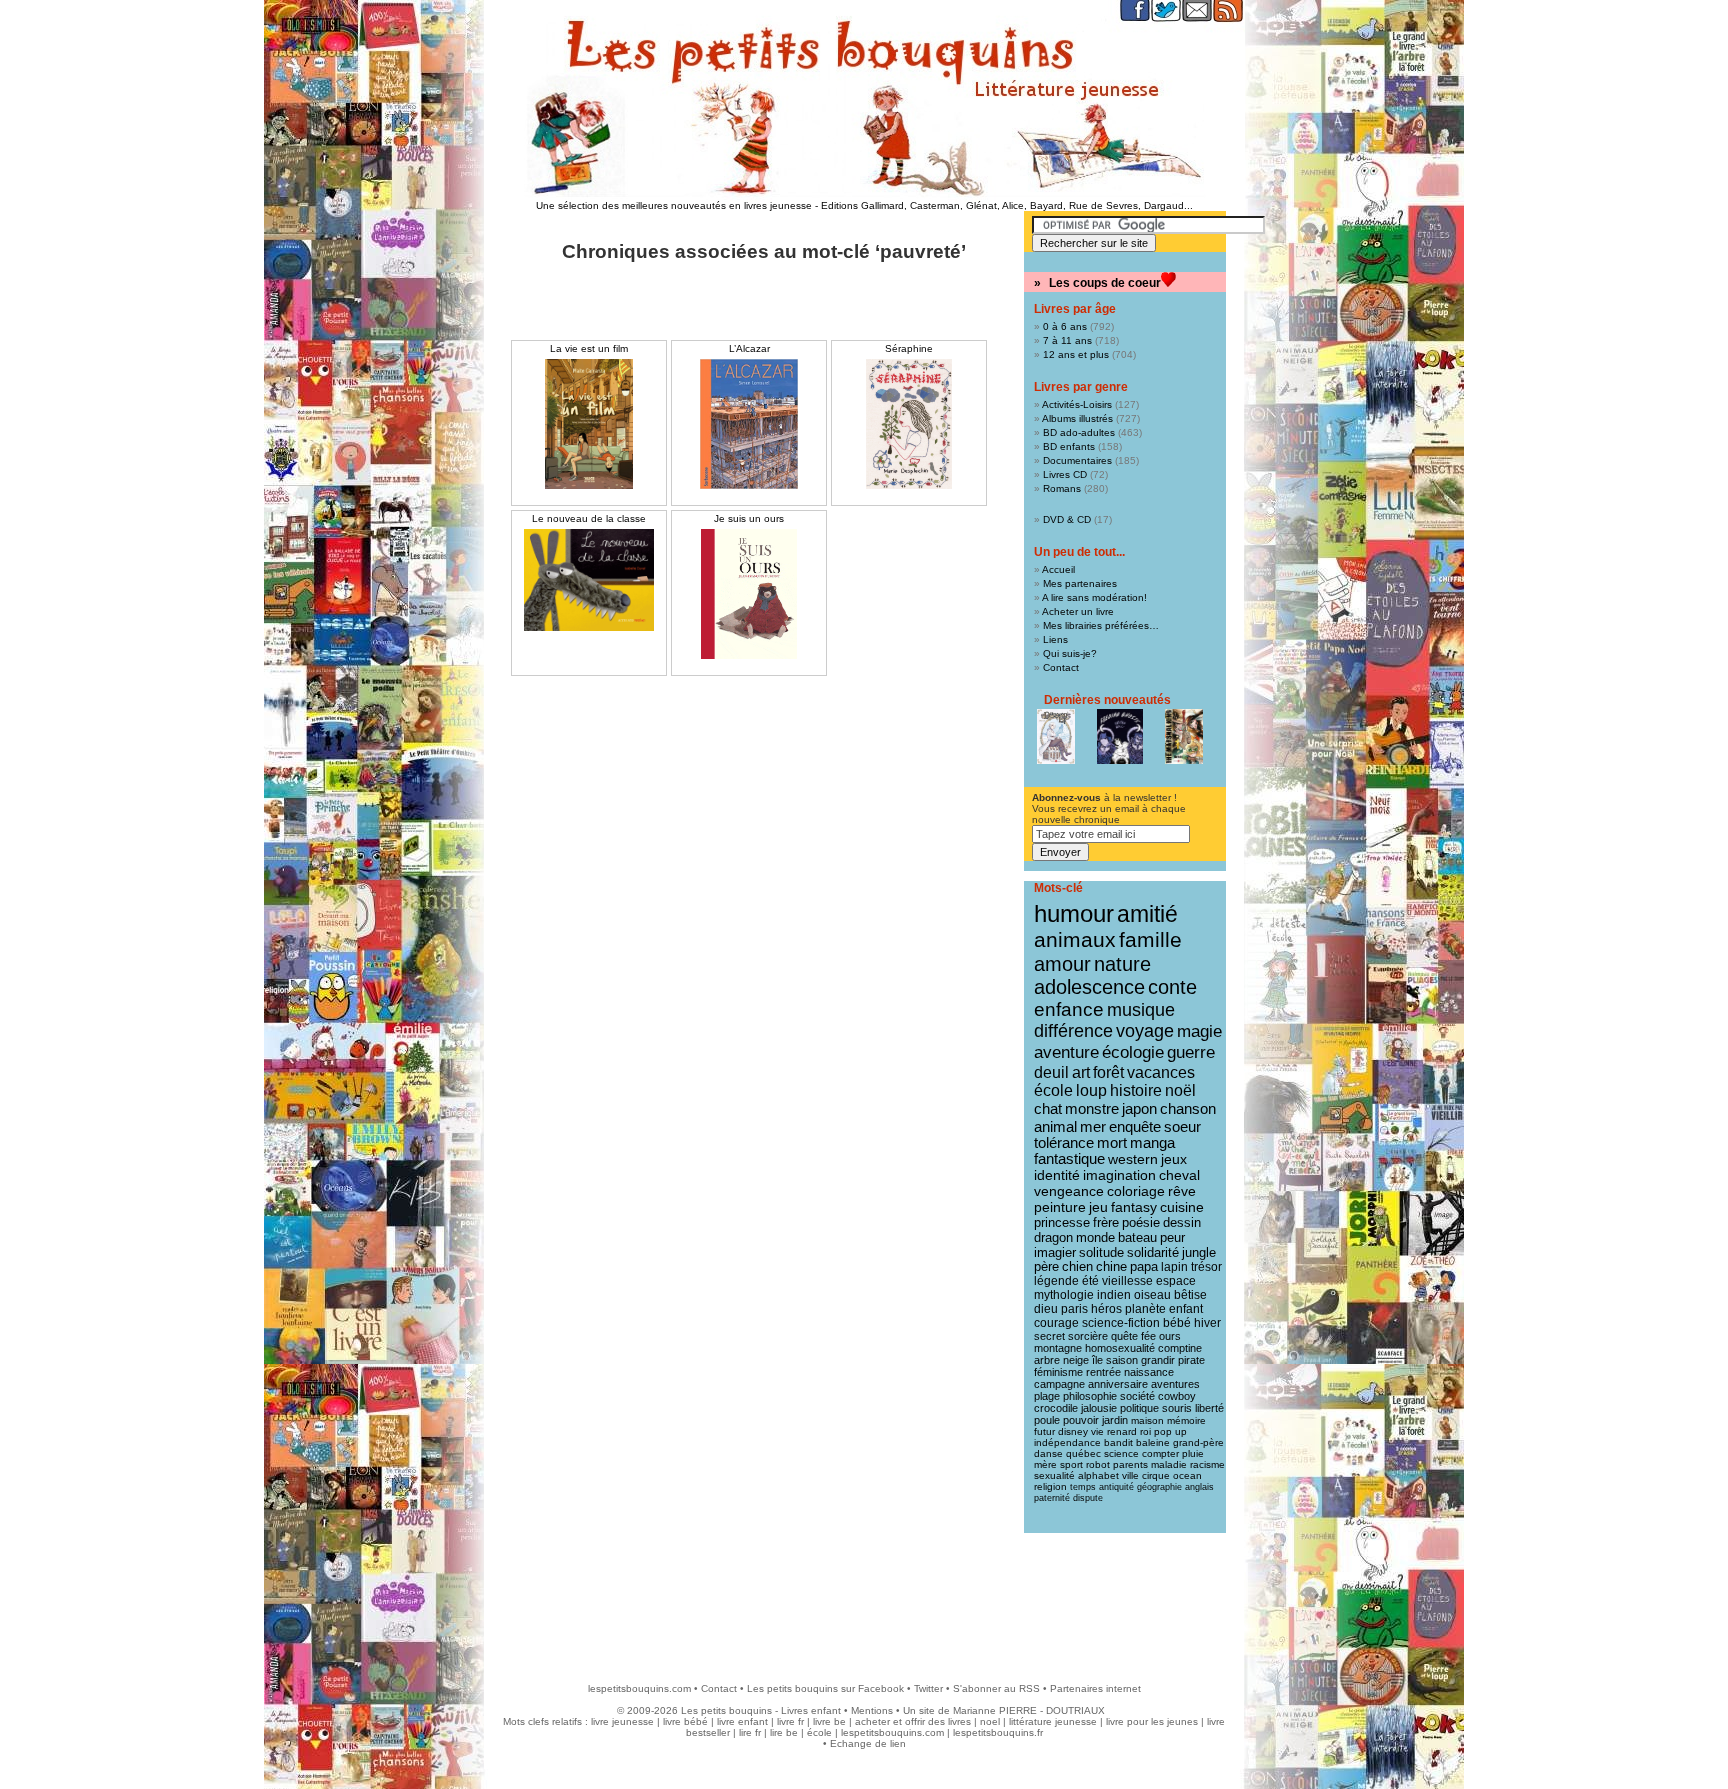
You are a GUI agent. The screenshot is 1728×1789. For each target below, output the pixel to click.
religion (1050, 1486)
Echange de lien (868, 1743)
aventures (1175, 1384)
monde (1095, 1237)
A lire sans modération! (1094, 597)
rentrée (1103, 1372)
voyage (1145, 1031)
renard (1122, 1431)
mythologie (1064, 1295)
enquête (1135, 1126)
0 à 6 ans (1065, 326)
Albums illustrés (1077, 418)
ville (1130, 1475)
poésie (1141, 1222)
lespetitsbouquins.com (639, 1688)
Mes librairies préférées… (1101, 625)
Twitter (928, 1688)
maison (1147, 1420)
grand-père (1198, 1442)
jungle (1199, 1253)
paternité (1052, 1498)
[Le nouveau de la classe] (589, 580)
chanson (1188, 1108)
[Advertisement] (864, 1598)
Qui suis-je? (1070, 653)
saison (1122, 1360)
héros (1106, 1309)
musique (1141, 1009)
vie (1097, 1431)
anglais (1199, 1487)
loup (1091, 1090)
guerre (1191, 1052)
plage (1047, 1396)
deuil (1051, 1072)
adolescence (1089, 987)
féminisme (1058, 1372)
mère (1045, 1464)
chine (1111, 1267)
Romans (1062, 488)
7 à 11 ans (1067, 340)
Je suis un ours (749, 518)
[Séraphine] (909, 424)
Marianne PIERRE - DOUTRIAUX (1029, 1710)
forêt (1108, 1072)
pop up (1170, 1431)
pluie (1193, 1453)
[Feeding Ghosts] (1120, 736)
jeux (1174, 1159)
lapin (1174, 1267)
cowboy (1177, 1396)
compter (1160, 1453)
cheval (1179, 1175)
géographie (1159, 1487)
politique (1139, 1408)
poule (1047, 1420)
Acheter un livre (1078, 611)
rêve (1182, 1191)
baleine (1153, 1442)
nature (1122, 964)
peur (1172, 1237)
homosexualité (1120, 1348)
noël (1180, 1090)
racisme (1207, 1464)
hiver (1207, 1323)
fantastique (1069, 1159)
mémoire (1186, 1420)
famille (1150, 939)
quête (1124, 1336)
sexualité (1054, 1475)
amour (1062, 964)
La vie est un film (589, 348)
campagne (1059, 1384)
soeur (1182, 1126)
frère (1106, 1222)
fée (1148, 1336)
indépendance (1067, 1442)
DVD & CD (1067, 519)
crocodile (1056, 1408)
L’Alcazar (749, 348)
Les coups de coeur (1105, 283)
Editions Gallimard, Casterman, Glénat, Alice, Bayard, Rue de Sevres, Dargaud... (1007, 205)
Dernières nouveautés (1107, 700)
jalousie (1099, 1408)
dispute (1088, 1498)
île (1097, 1360)
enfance (1069, 1009)
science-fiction (1121, 1323)
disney (1073, 1431)
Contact (1061, 667)
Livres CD (1065, 474)
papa (1144, 1267)
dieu (1046, 1309)
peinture (1060, 1207)
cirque (1156, 1475)
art (1081, 1072)
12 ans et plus (1076, 354)
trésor (1206, 1267)
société (1137, 1396)
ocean (1187, 1475)
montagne (1058, 1348)
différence (1073, 1031)
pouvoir (1081, 1420)
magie (1199, 1031)
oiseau (1152, 1295)
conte (1172, 987)
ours (1170, 1336)
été (1090, 1281)
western (1133, 1159)
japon (1139, 1108)
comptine (1180, 1348)
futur (1044, 1431)
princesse (1062, 1222)
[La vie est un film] (589, 424)
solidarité (1153, 1253)
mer (1093, 1126)
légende (1056, 1281)
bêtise (1190, 1295)
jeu (1098, 1207)
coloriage (1136, 1191)
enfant (1186, 1309)
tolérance (1064, 1143)
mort (1112, 1143)
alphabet (1098, 1475)
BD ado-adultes (1079, 432)
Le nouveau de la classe (589, 518)
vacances (1161, 1072)
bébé (1177, 1323)
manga (1152, 1143)
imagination (1119, 1175)
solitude (1101, 1252)
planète (1145, 1309)
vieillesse (1127, 1281)
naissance (1149, 1372)
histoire (1136, 1090)
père (1046, 1267)
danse (1048, 1453)
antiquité (1116, 1487)
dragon (1053, 1237)
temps (1083, 1487)
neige (1076, 1360)
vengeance (1069, 1191)
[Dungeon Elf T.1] (1056, 736)
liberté (1209, 1408)
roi (1145, 1431)
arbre (1047, 1360)
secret (1049, 1336)
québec (1083, 1453)
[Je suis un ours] (749, 594)
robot (1098, 1464)
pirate (1191, 1360)
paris (1074, 1309)
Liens (1055, 639)
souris (1177, 1408)
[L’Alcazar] (749, 424)
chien (1077, 1267)
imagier (1055, 1252)
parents (1130, 1464)
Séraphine (909, 348)
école (1053, 1090)
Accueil (1058, 569)
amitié (1147, 914)
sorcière (1088, 1336)
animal (1055, 1126)
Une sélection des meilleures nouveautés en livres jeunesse (674, 205)
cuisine (1182, 1207)
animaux (1075, 940)
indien (1114, 1295)
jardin (1115, 1420)
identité (1057, 1175)
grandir (1158, 1360)
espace (1176, 1281)
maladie (1169, 1464)
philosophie (1090, 1396)
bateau (1137, 1237)
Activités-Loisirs (1077, 404)
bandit (1118, 1442)
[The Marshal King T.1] (1184, 736)
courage (1056, 1323)
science (1121, 1453)
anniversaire (1118, 1384)
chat (1048, 1108)
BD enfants (1069, 446)
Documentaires (1077, 460)
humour (1074, 913)
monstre (1092, 1108)
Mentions (872, 1710)
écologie (1133, 1052)
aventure (1066, 1052)
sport (1071, 1464)
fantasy (1134, 1207)
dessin (1182, 1222)
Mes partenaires (1080, 583)
